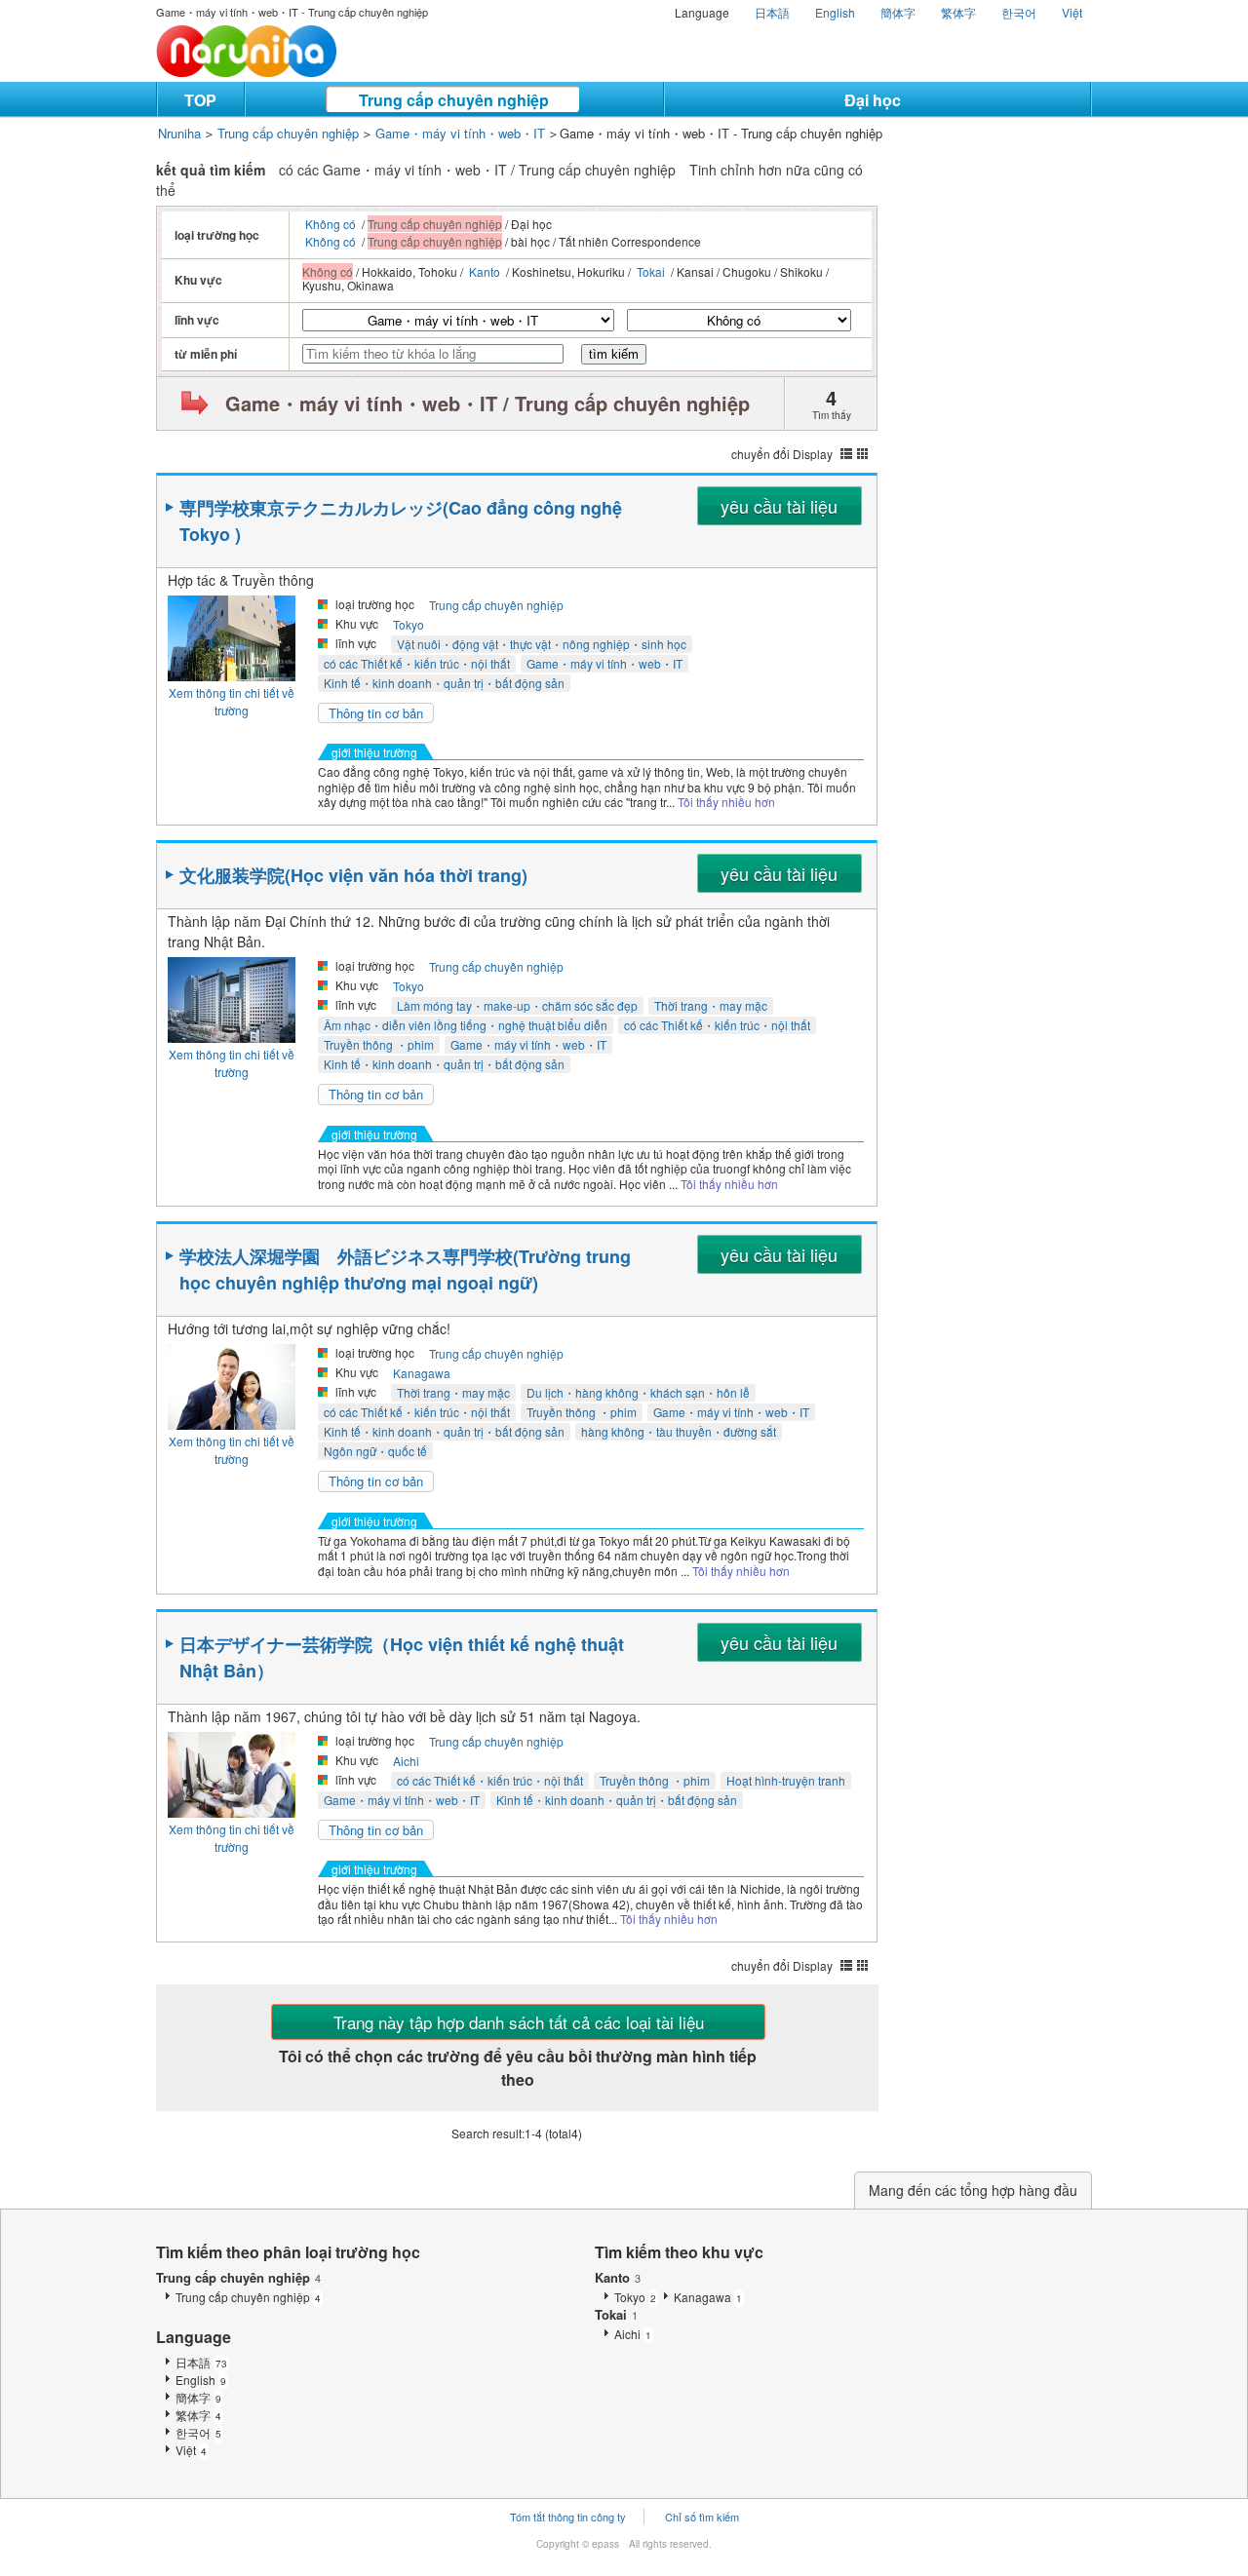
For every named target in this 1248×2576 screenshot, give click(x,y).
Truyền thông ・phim (379, 1044)
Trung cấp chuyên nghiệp (454, 100)
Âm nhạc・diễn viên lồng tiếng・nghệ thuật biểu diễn (466, 1025)
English (835, 12)
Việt (1072, 12)
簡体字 (898, 12)
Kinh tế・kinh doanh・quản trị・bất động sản (444, 683)
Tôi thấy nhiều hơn (726, 802)
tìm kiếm (614, 354)
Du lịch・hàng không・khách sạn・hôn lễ (638, 1392)
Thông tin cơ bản (376, 713)
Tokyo (409, 624)
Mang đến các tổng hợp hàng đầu (973, 2190)
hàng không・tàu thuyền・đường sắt (679, 1431)
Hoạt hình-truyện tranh (786, 1780)
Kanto (485, 271)
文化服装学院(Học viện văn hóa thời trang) (353, 875)
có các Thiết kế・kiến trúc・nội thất (417, 663)
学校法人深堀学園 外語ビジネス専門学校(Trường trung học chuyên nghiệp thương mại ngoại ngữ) (405, 1269)
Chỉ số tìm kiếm (702, 2517)
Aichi (406, 1761)
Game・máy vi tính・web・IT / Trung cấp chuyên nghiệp (487, 403)
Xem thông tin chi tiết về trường (232, 701)
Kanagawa (422, 1373)
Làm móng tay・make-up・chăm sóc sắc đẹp (517, 1005)
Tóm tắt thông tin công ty (568, 2517)
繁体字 (958, 12)
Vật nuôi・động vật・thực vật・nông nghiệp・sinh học (542, 644)
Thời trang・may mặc (711, 1005)
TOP (200, 100)
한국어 (1019, 12)
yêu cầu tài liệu (779, 506)
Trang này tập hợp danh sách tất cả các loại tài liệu (519, 2022)
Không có (331, 224)
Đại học (873, 100)
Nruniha (179, 133)
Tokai (651, 271)
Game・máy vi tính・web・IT (460, 133)
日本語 (772, 12)
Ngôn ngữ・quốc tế (375, 1451)
